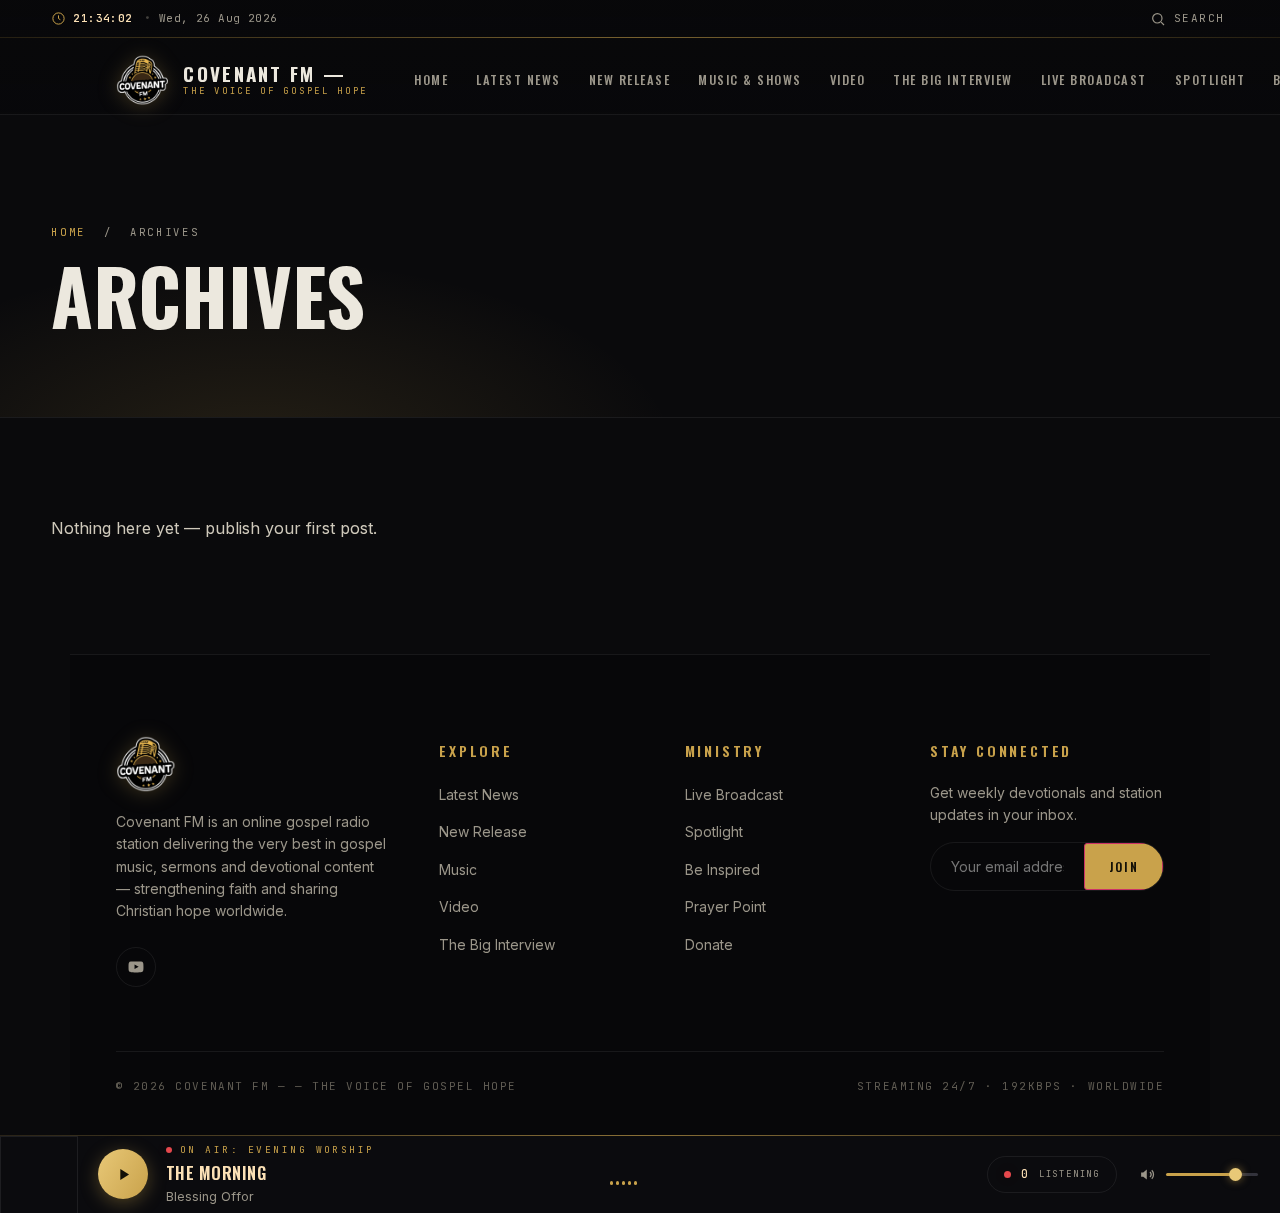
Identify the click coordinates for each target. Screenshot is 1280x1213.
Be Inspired (722, 869)
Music (458, 869)
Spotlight (1210, 79)
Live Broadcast (1094, 79)
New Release (630, 79)
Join (1124, 866)
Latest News (518, 79)
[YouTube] (136, 967)
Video (848, 79)
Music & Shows (750, 79)
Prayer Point (725, 906)
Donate (709, 944)
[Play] (123, 1174)
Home (431, 79)
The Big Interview (953, 79)
